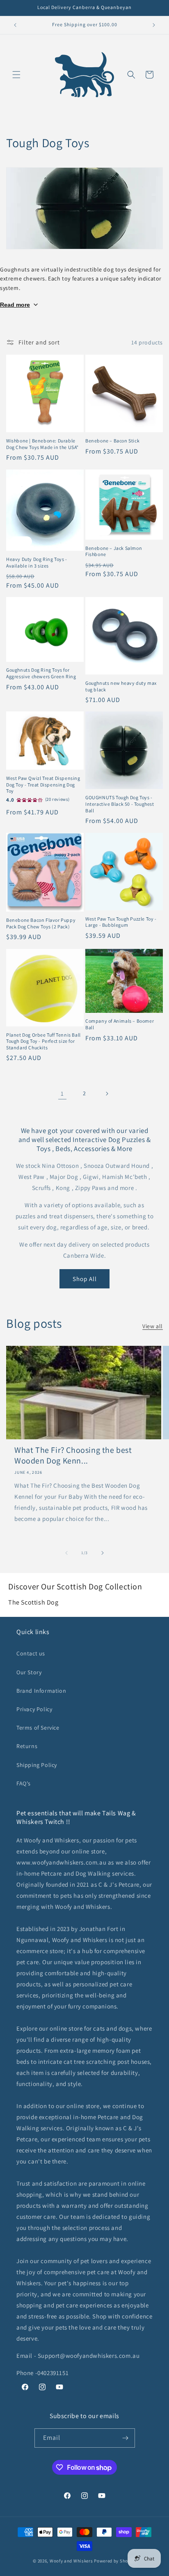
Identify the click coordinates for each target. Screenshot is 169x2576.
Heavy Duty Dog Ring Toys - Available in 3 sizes (37, 562)
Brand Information (41, 1691)
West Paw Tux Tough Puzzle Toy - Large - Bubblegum (121, 922)
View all (153, 1326)
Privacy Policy (34, 1709)
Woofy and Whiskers (72, 2561)
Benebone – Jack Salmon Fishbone (114, 551)
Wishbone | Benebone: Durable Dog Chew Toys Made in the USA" (42, 444)
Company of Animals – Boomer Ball (120, 1024)
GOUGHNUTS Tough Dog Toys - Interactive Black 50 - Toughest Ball (120, 804)
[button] (16, 75)
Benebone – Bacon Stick (112, 441)
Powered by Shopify (115, 2561)
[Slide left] (66, 1553)
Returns (27, 1746)
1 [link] (62, 1093)
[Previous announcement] (15, 25)
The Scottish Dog (33, 1602)
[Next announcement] (154, 25)
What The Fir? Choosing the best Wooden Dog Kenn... (73, 1455)
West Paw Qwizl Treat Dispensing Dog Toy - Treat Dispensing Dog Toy (43, 784)
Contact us (31, 1653)
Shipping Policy (37, 1765)
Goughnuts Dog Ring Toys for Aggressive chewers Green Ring (41, 673)
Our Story (29, 1672)
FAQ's (24, 1783)
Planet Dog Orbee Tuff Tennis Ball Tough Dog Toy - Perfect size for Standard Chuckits (43, 1041)
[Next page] (107, 1094)
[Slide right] (103, 1553)
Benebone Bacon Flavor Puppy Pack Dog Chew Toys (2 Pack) (41, 923)
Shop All (85, 1279)
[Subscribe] (126, 2438)
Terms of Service (38, 1728)
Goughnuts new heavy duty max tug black (121, 686)
